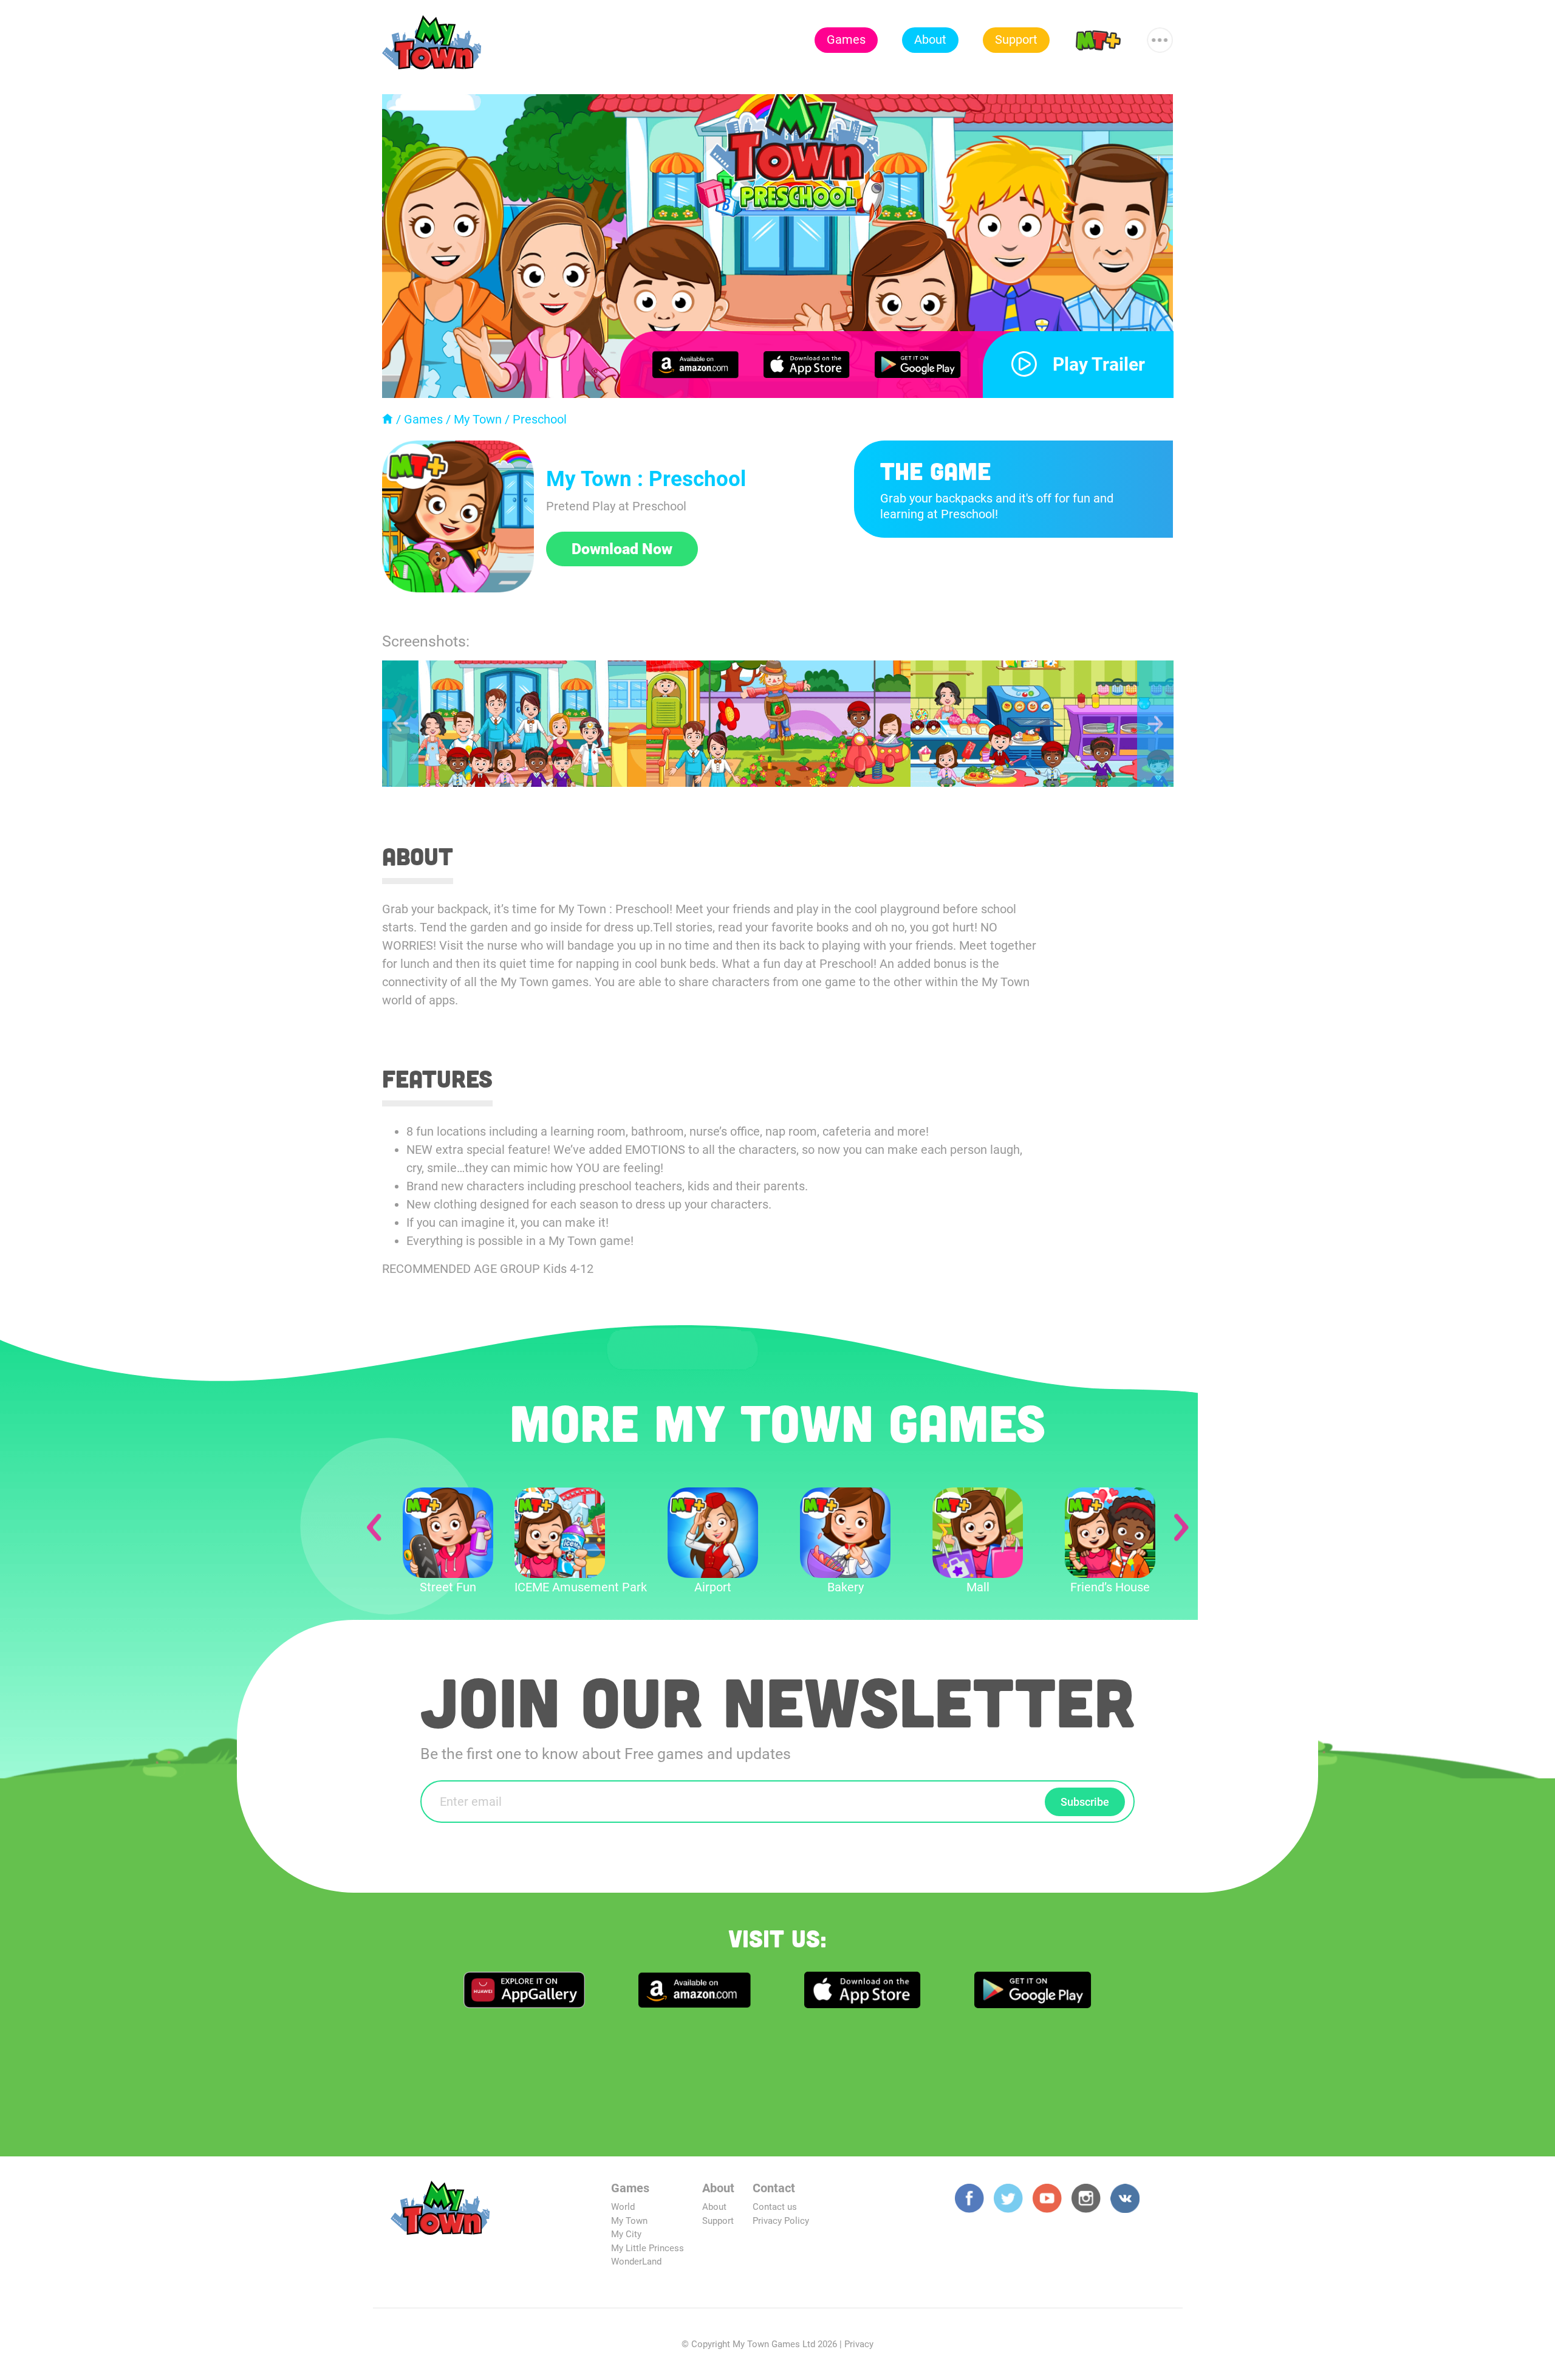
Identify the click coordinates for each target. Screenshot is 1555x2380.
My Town (478, 419)
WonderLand (636, 2262)
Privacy (859, 2344)
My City (626, 2234)
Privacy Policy (781, 2221)
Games (846, 39)
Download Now (622, 549)
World (623, 2207)
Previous (400, 724)
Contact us (775, 2207)
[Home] (388, 419)
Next (1155, 724)
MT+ (1098, 39)
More (1160, 35)
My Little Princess (648, 2248)
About (930, 39)
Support (1016, 39)
